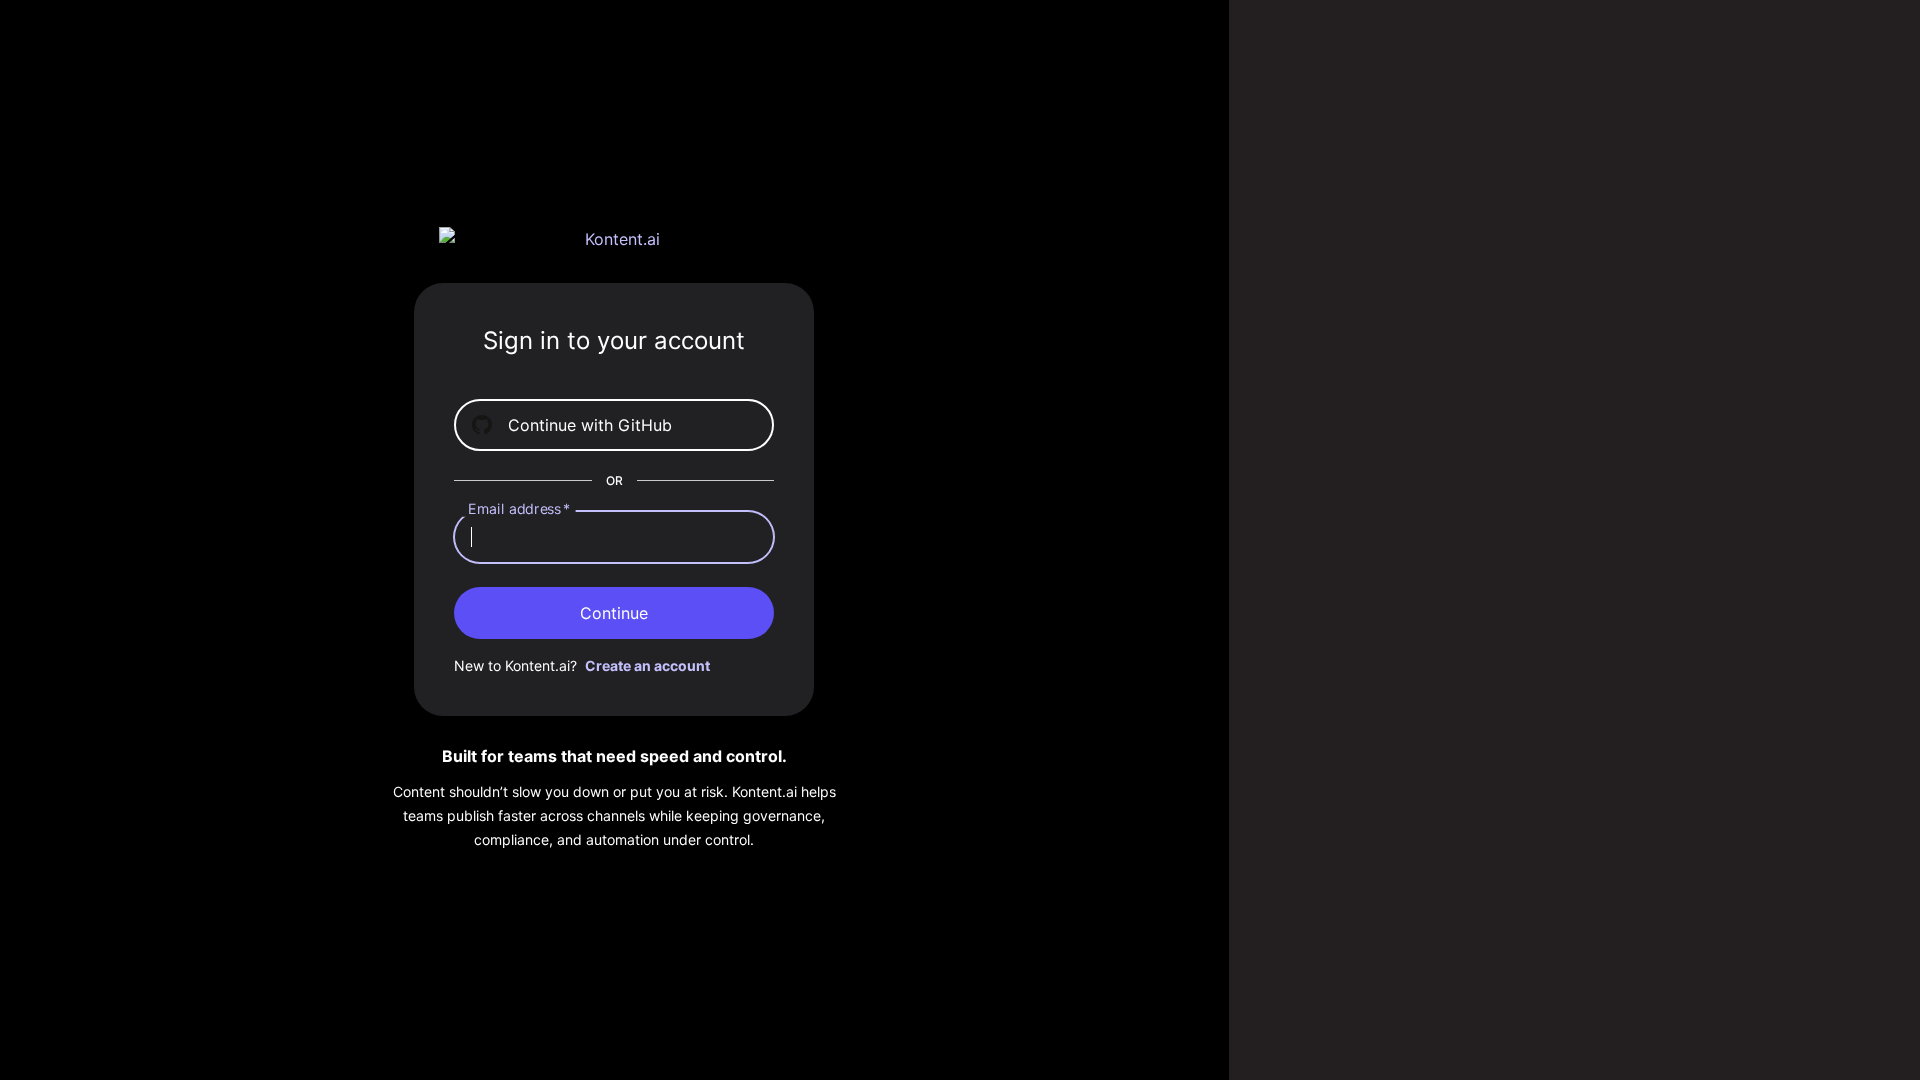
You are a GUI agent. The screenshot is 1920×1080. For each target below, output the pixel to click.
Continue (614, 613)
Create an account (647, 665)
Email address (520, 509)
